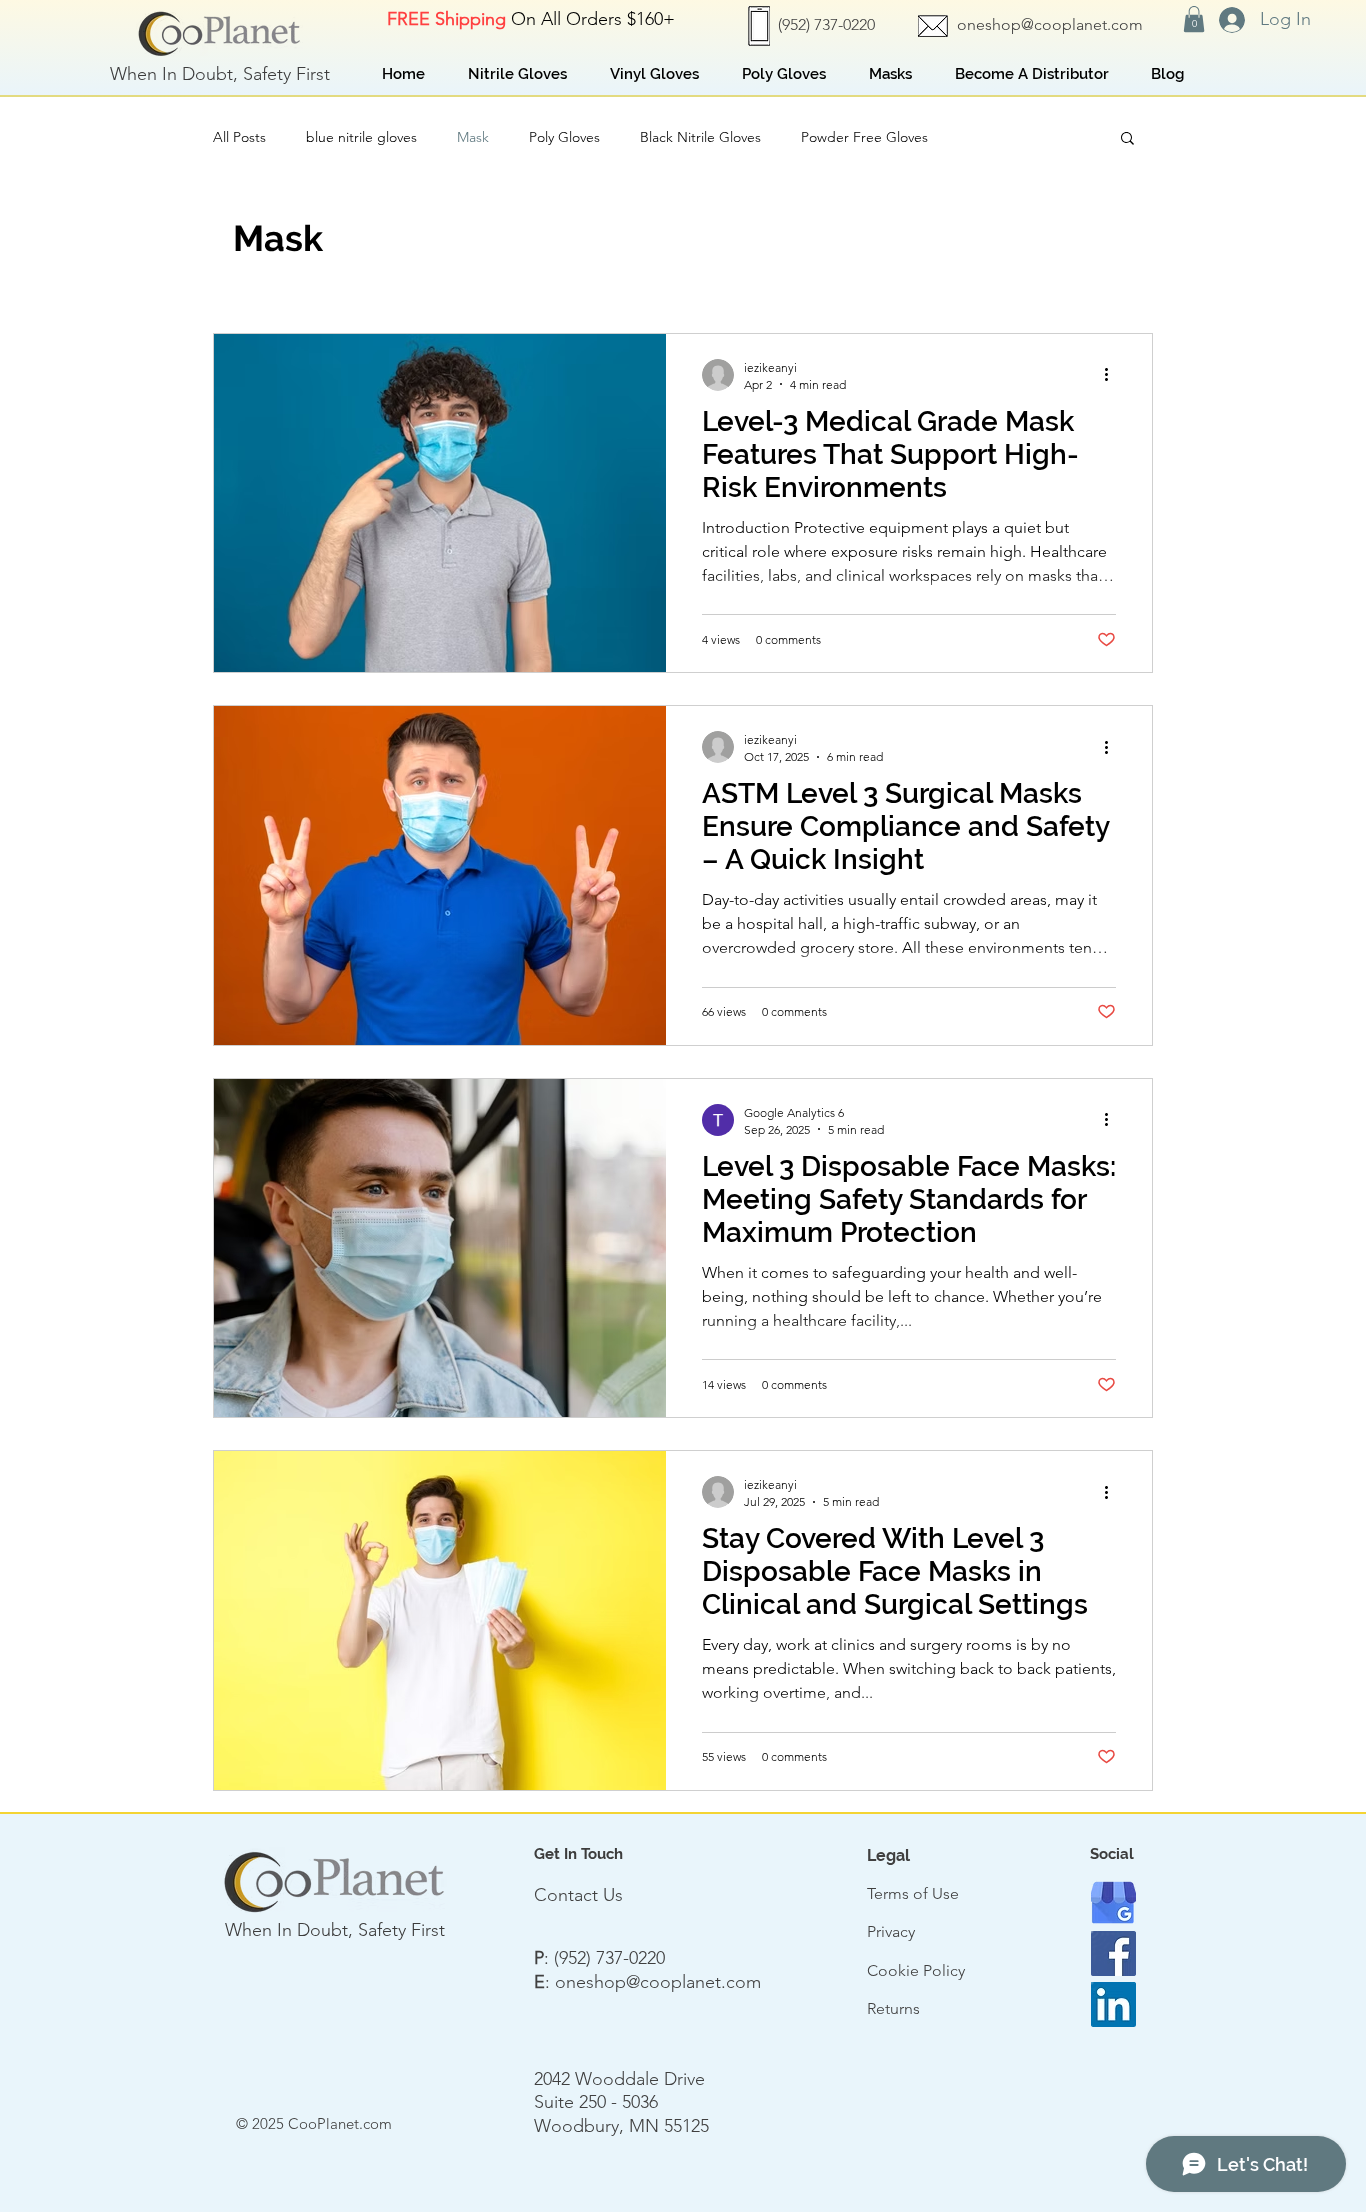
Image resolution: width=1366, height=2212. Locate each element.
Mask (473, 137)
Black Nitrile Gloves (700, 137)
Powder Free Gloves (864, 137)
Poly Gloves (564, 137)
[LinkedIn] (1113, 2004)
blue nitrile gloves (361, 137)
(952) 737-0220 (609, 1958)
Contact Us (578, 1895)
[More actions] (1113, 375)
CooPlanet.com (340, 2123)
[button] (1194, 19)
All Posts (239, 137)
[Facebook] (1113, 1953)
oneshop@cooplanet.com (1050, 24)
